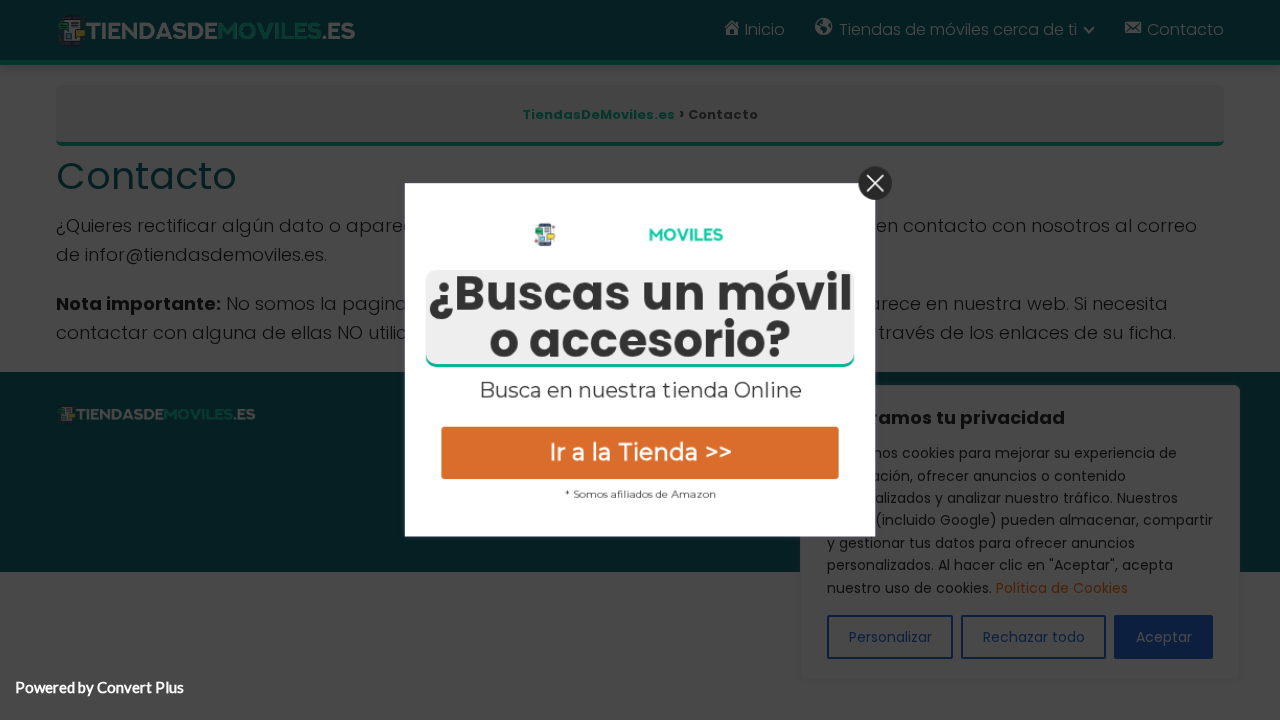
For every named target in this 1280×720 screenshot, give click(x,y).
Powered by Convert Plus (99, 687)
